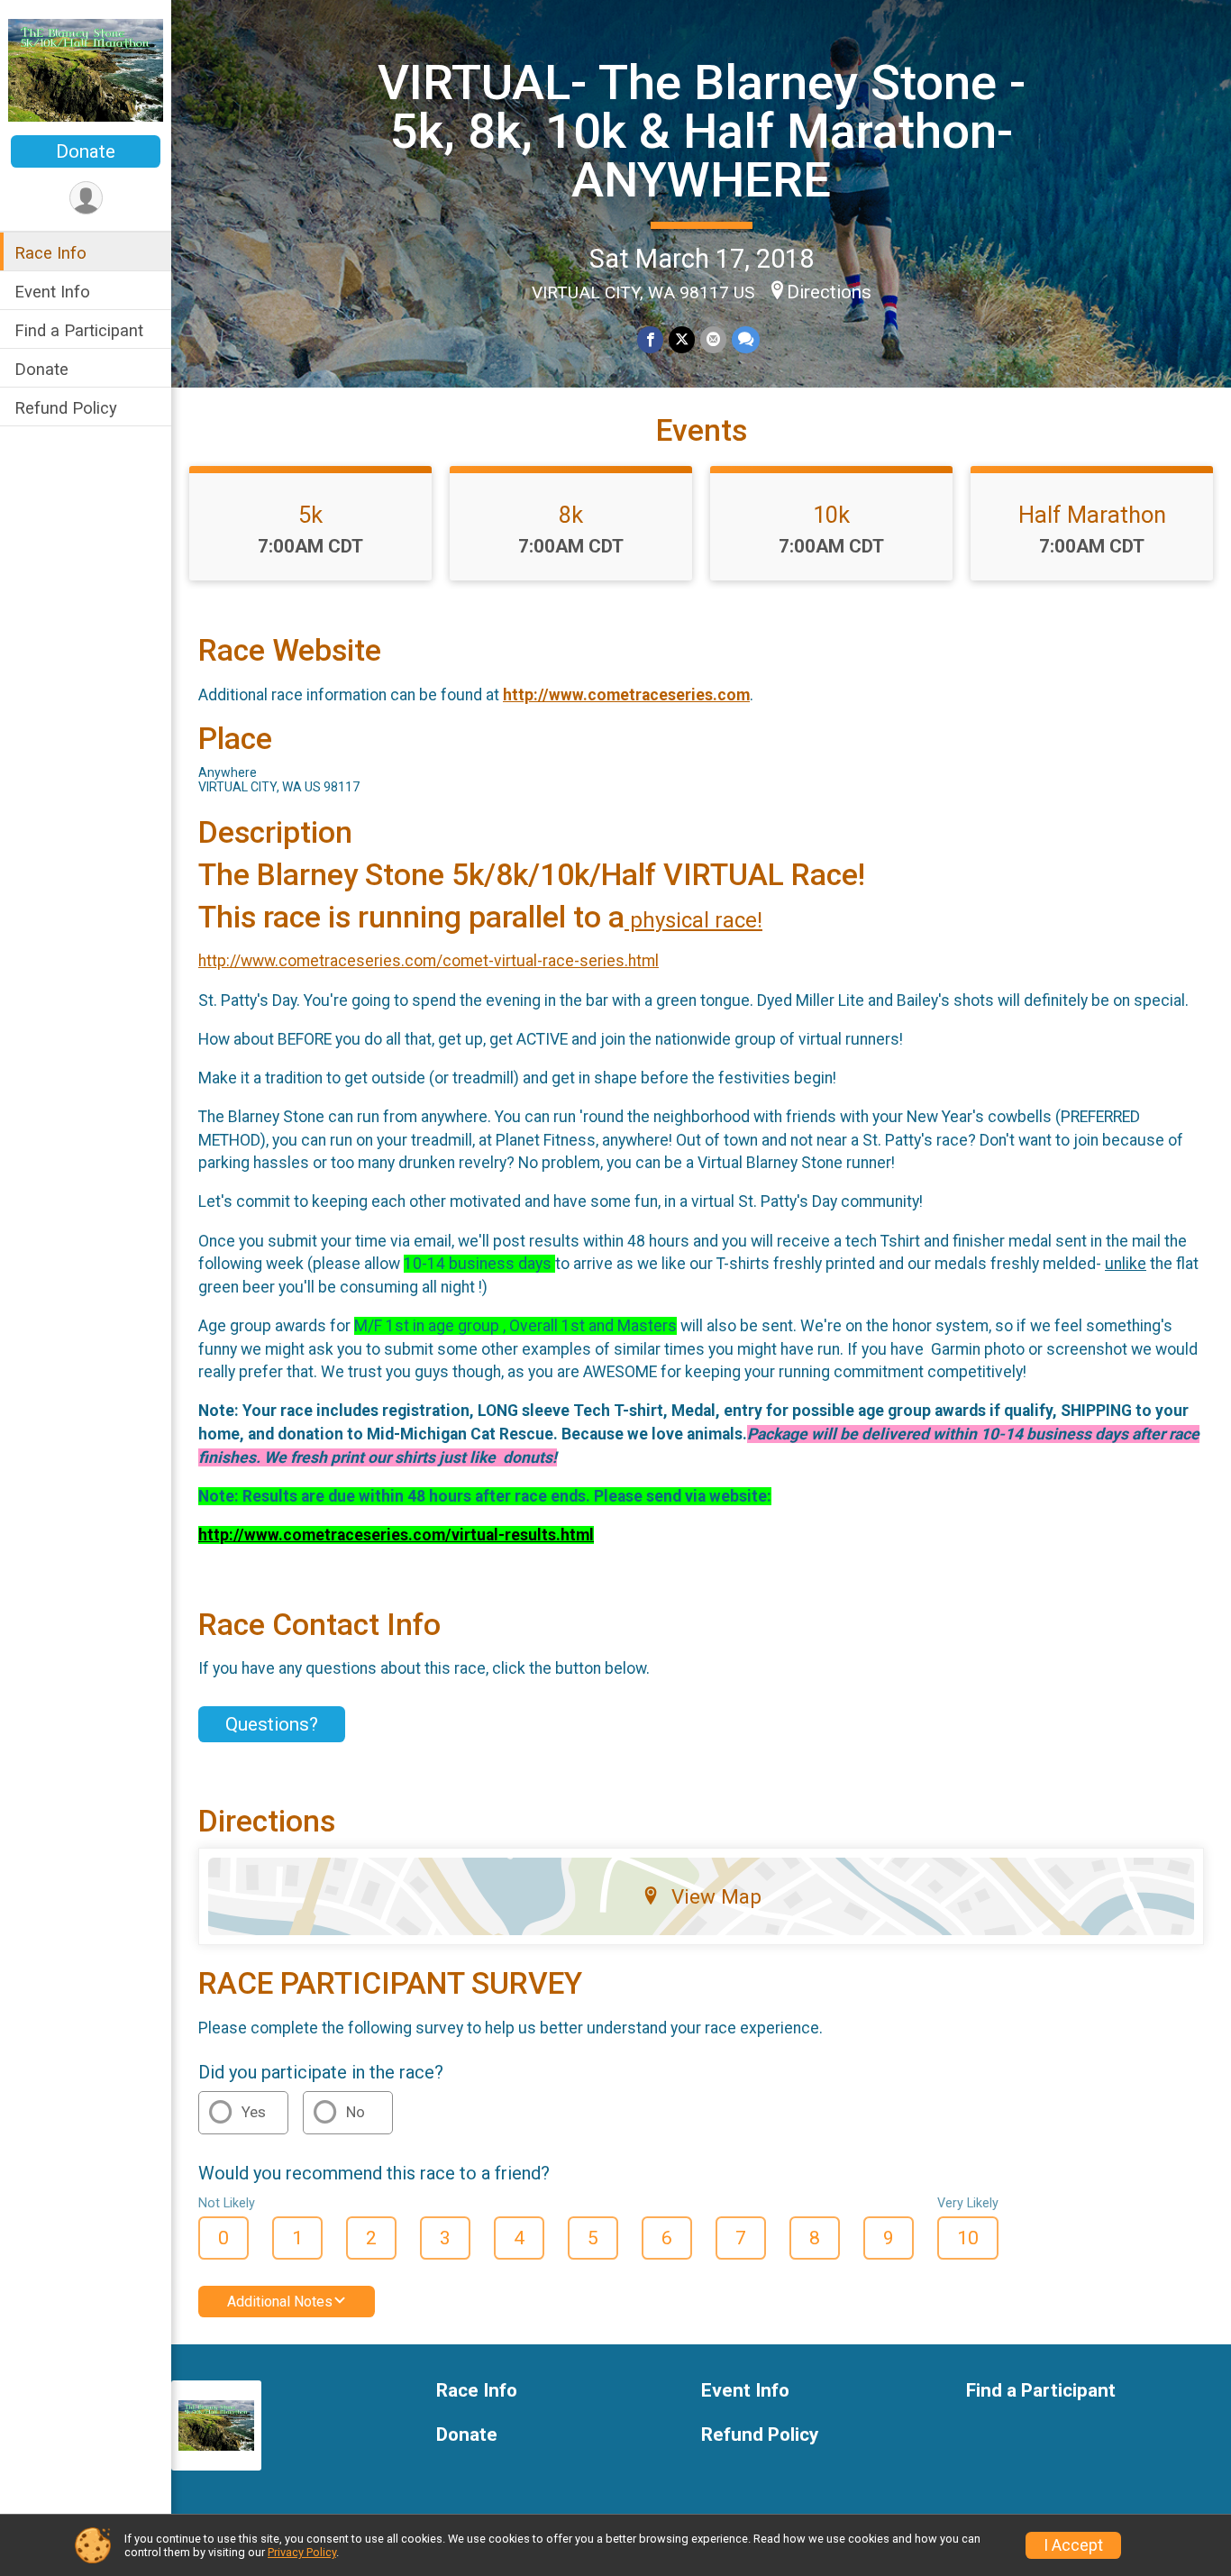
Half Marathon (1092, 515)
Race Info (50, 253)
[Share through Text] (746, 339)
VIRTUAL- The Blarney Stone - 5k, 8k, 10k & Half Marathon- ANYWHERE (702, 132)
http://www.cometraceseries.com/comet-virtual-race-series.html (429, 961)
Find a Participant (79, 330)
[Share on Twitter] (682, 339)
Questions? (272, 1724)
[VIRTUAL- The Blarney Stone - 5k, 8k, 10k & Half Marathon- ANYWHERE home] (86, 69)
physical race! (693, 920)
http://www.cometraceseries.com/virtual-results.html (396, 1535)
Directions (829, 292)
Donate (86, 151)
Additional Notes (280, 2302)
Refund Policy (66, 408)
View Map (716, 1896)
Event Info (52, 292)
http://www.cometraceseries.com (626, 695)
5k (310, 515)
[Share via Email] (713, 339)
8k (571, 515)
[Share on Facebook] (650, 339)
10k (831, 515)
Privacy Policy (302, 2552)
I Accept (1073, 2545)
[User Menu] (86, 198)
